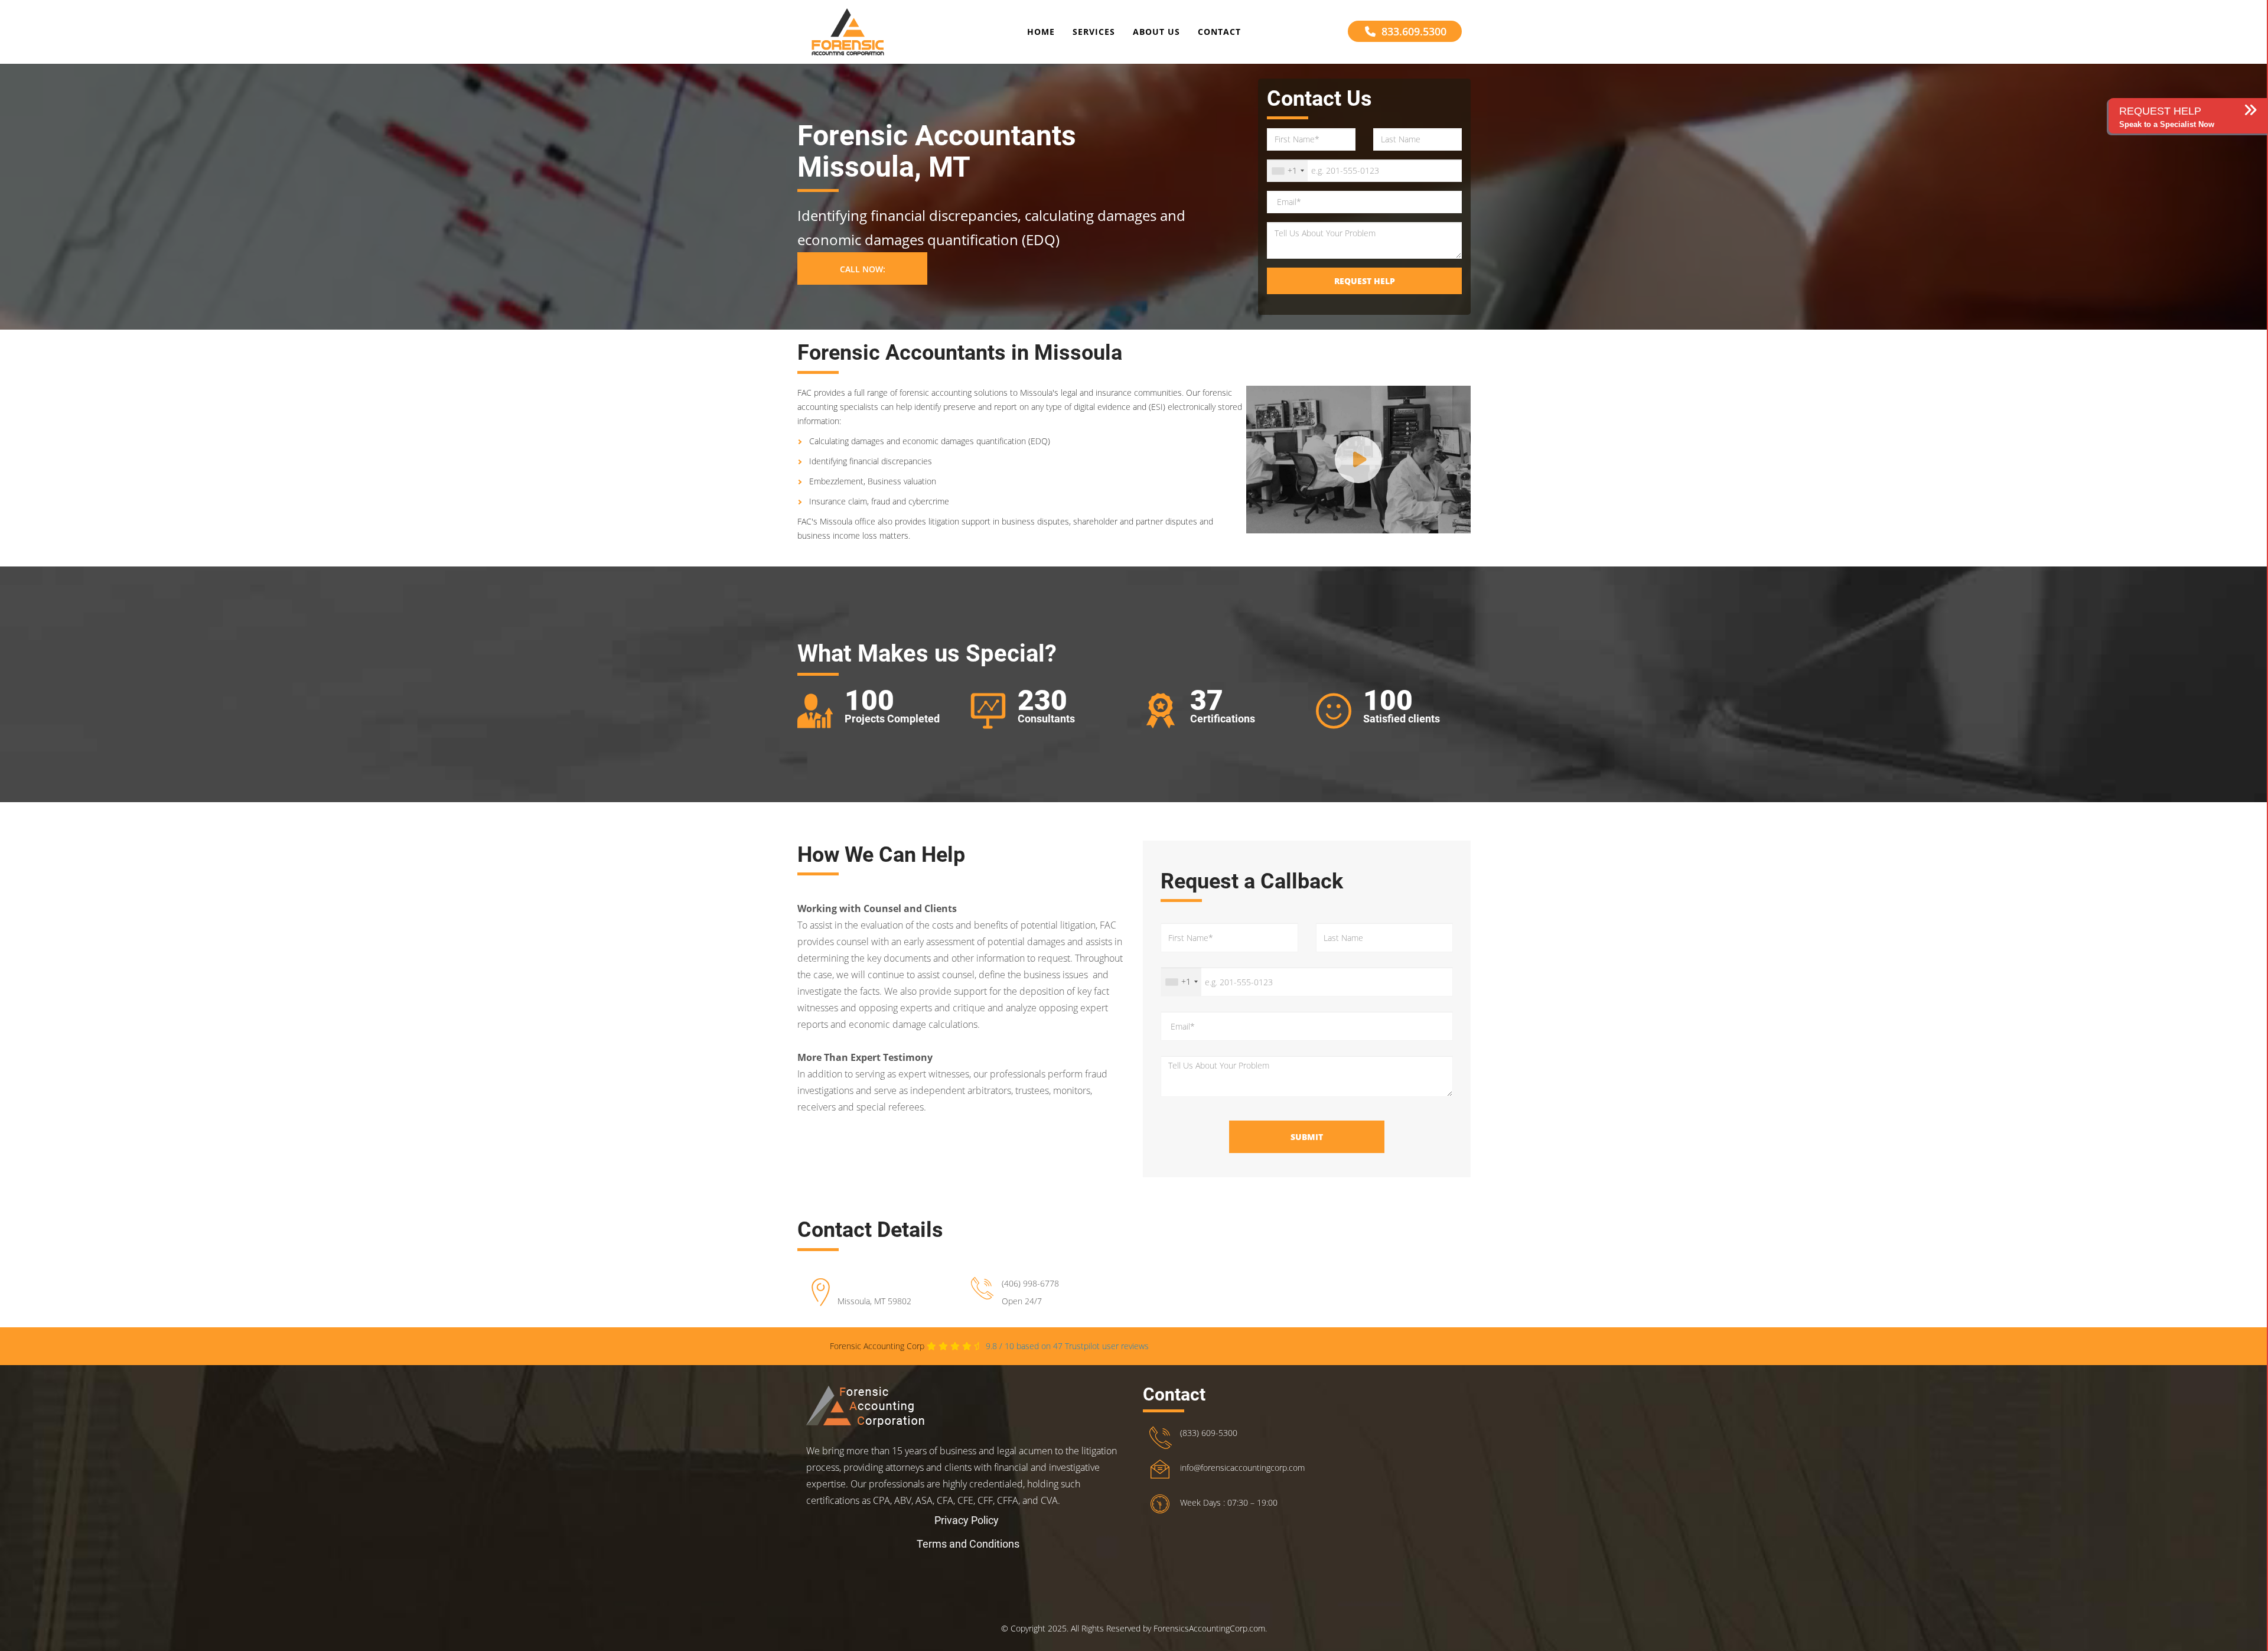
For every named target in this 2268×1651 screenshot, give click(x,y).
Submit (1307, 1137)
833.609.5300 (1414, 31)
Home (1041, 32)
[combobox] (1288, 171)
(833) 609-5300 (1209, 1433)
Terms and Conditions (968, 1544)
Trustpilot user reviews (1067, 1346)
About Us (1156, 32)
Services (1094, 32)
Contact (1219, 32)
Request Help (1365, 281)
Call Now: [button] (863, 269)
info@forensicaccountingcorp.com (1242, 1468)
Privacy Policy (967, 1520)
